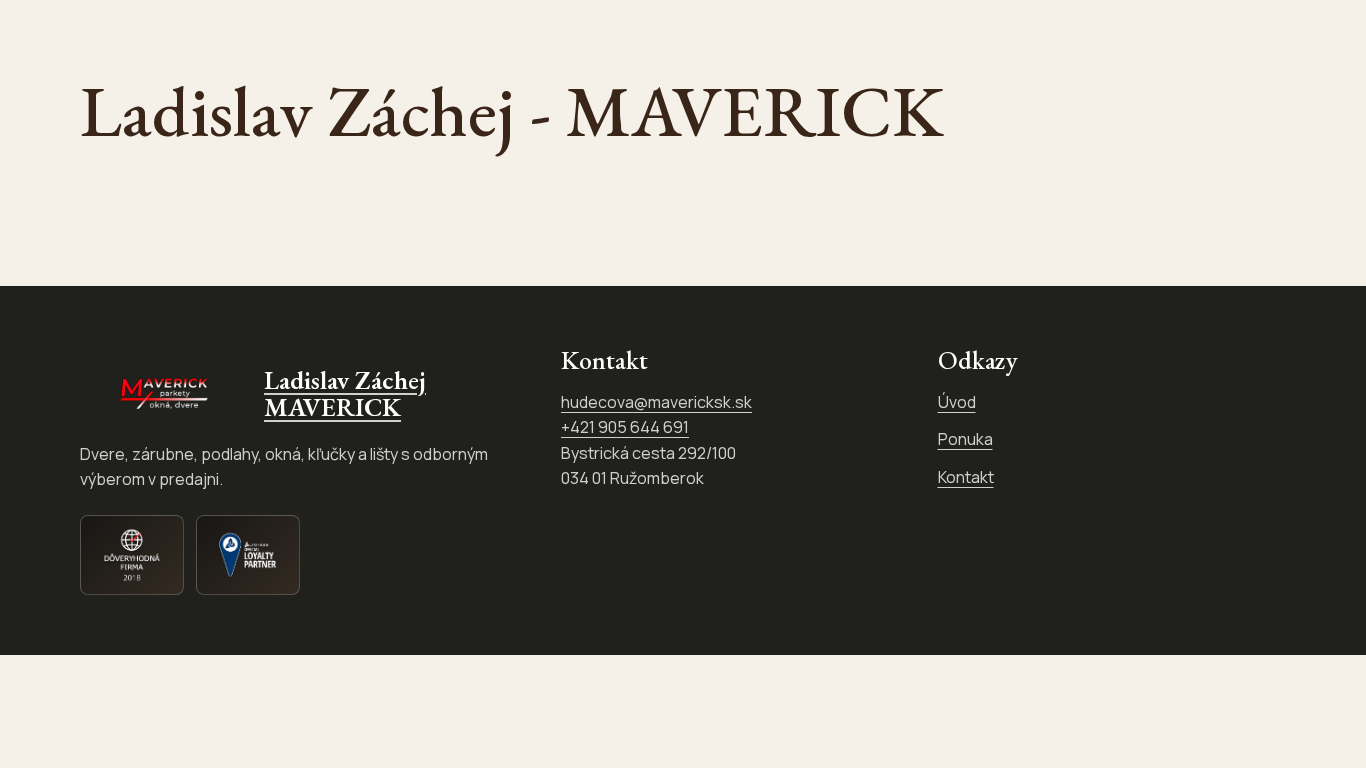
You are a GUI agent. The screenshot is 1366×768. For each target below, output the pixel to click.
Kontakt (966, 477)
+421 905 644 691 (625, 427)
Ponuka (965, 439)
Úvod (957, 402)
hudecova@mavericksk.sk (656, 402)
